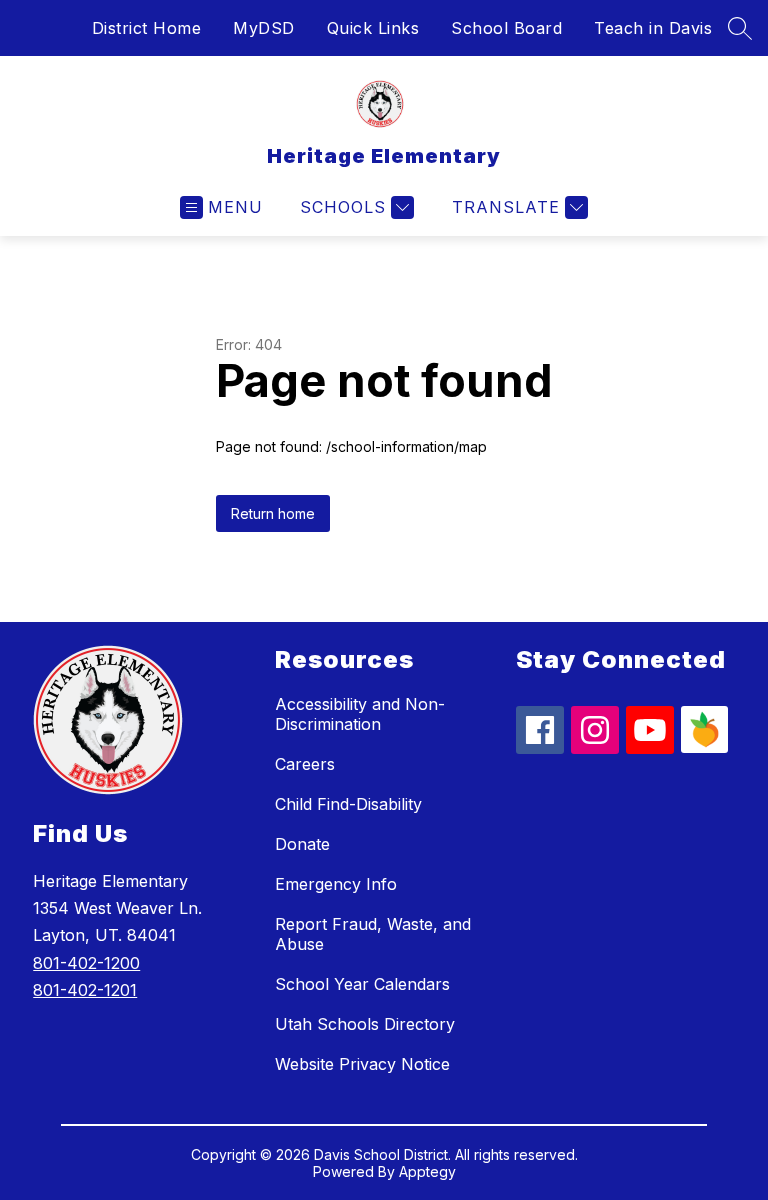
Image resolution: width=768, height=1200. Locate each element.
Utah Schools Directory (365, 1024)
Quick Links (373, 28)
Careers (305, 764)
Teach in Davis (653, 28)
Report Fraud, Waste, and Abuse (373, 934)
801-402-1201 (85, 990)
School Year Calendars (362, 984)
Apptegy (427, 1171)
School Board (506, 28)
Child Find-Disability (348, 804)
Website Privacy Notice (362, 1064)
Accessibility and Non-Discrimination (360, 714)
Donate (302, 844)
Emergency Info (336, 884)
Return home (273, 513)
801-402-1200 (86, 963)
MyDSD (264, 28)
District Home (147, 28)
